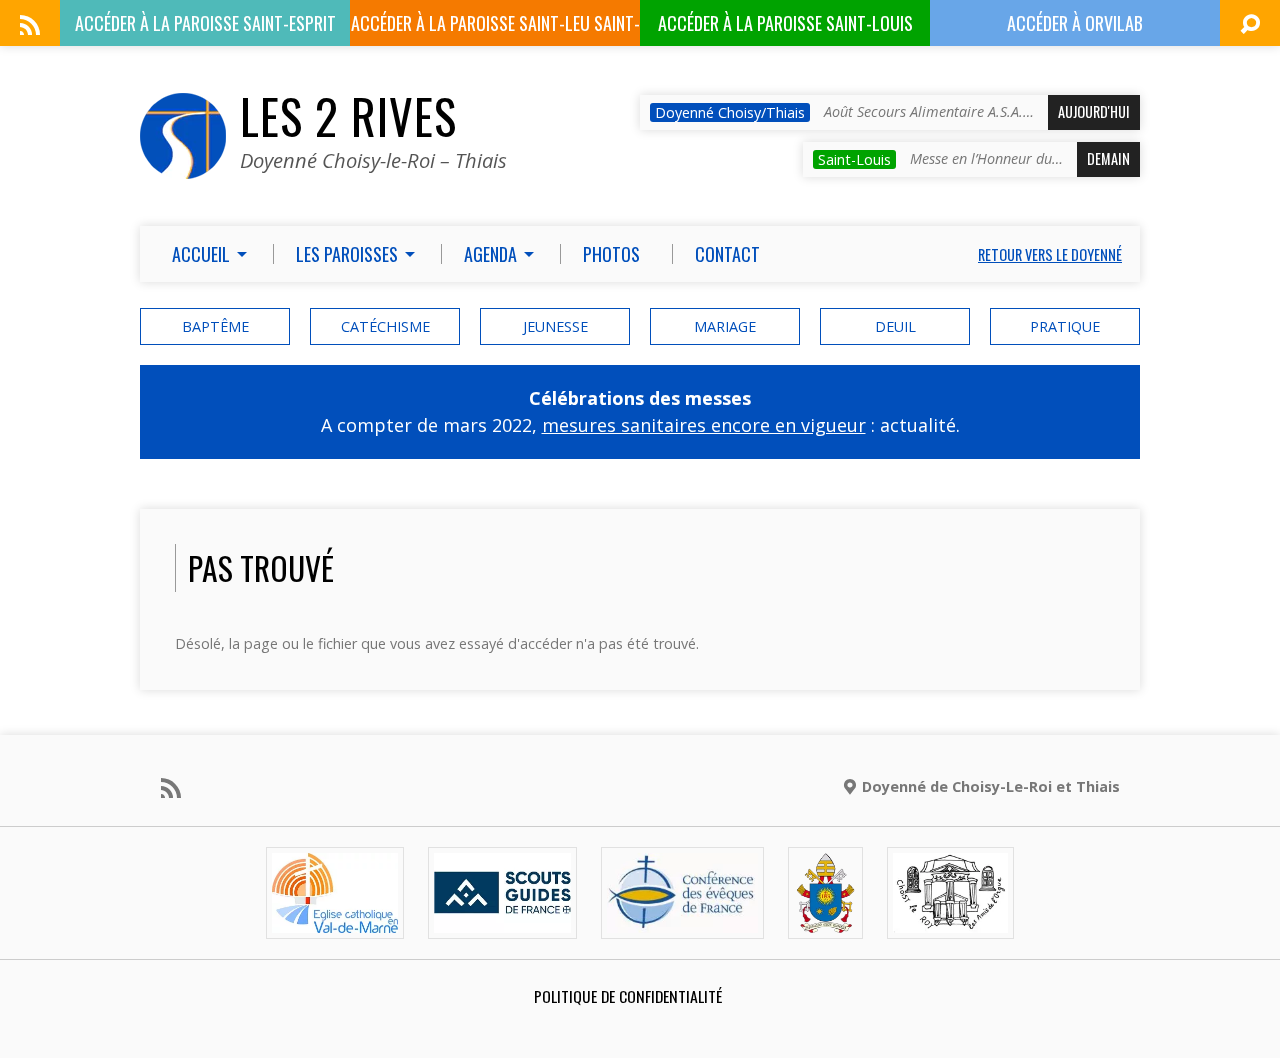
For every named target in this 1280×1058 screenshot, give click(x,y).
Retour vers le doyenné (1050, 254)
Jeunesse (555, 326)
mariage (725, 326)
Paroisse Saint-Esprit (205, 23)
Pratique (1065, 326)
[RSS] (30, 25)
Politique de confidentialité (628, 996)
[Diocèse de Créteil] (335, 921)
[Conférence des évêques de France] (682, 921)
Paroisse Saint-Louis (785, 23)
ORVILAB (1075, 23)
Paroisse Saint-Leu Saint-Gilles (495, 28)
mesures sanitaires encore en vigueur (704, 425)
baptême (215, 326)
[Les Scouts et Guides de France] (502, 921)
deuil (895, 326)
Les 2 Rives (348, 116)
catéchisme (385, 326)
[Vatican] (825, 921)
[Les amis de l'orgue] (950, 921)
